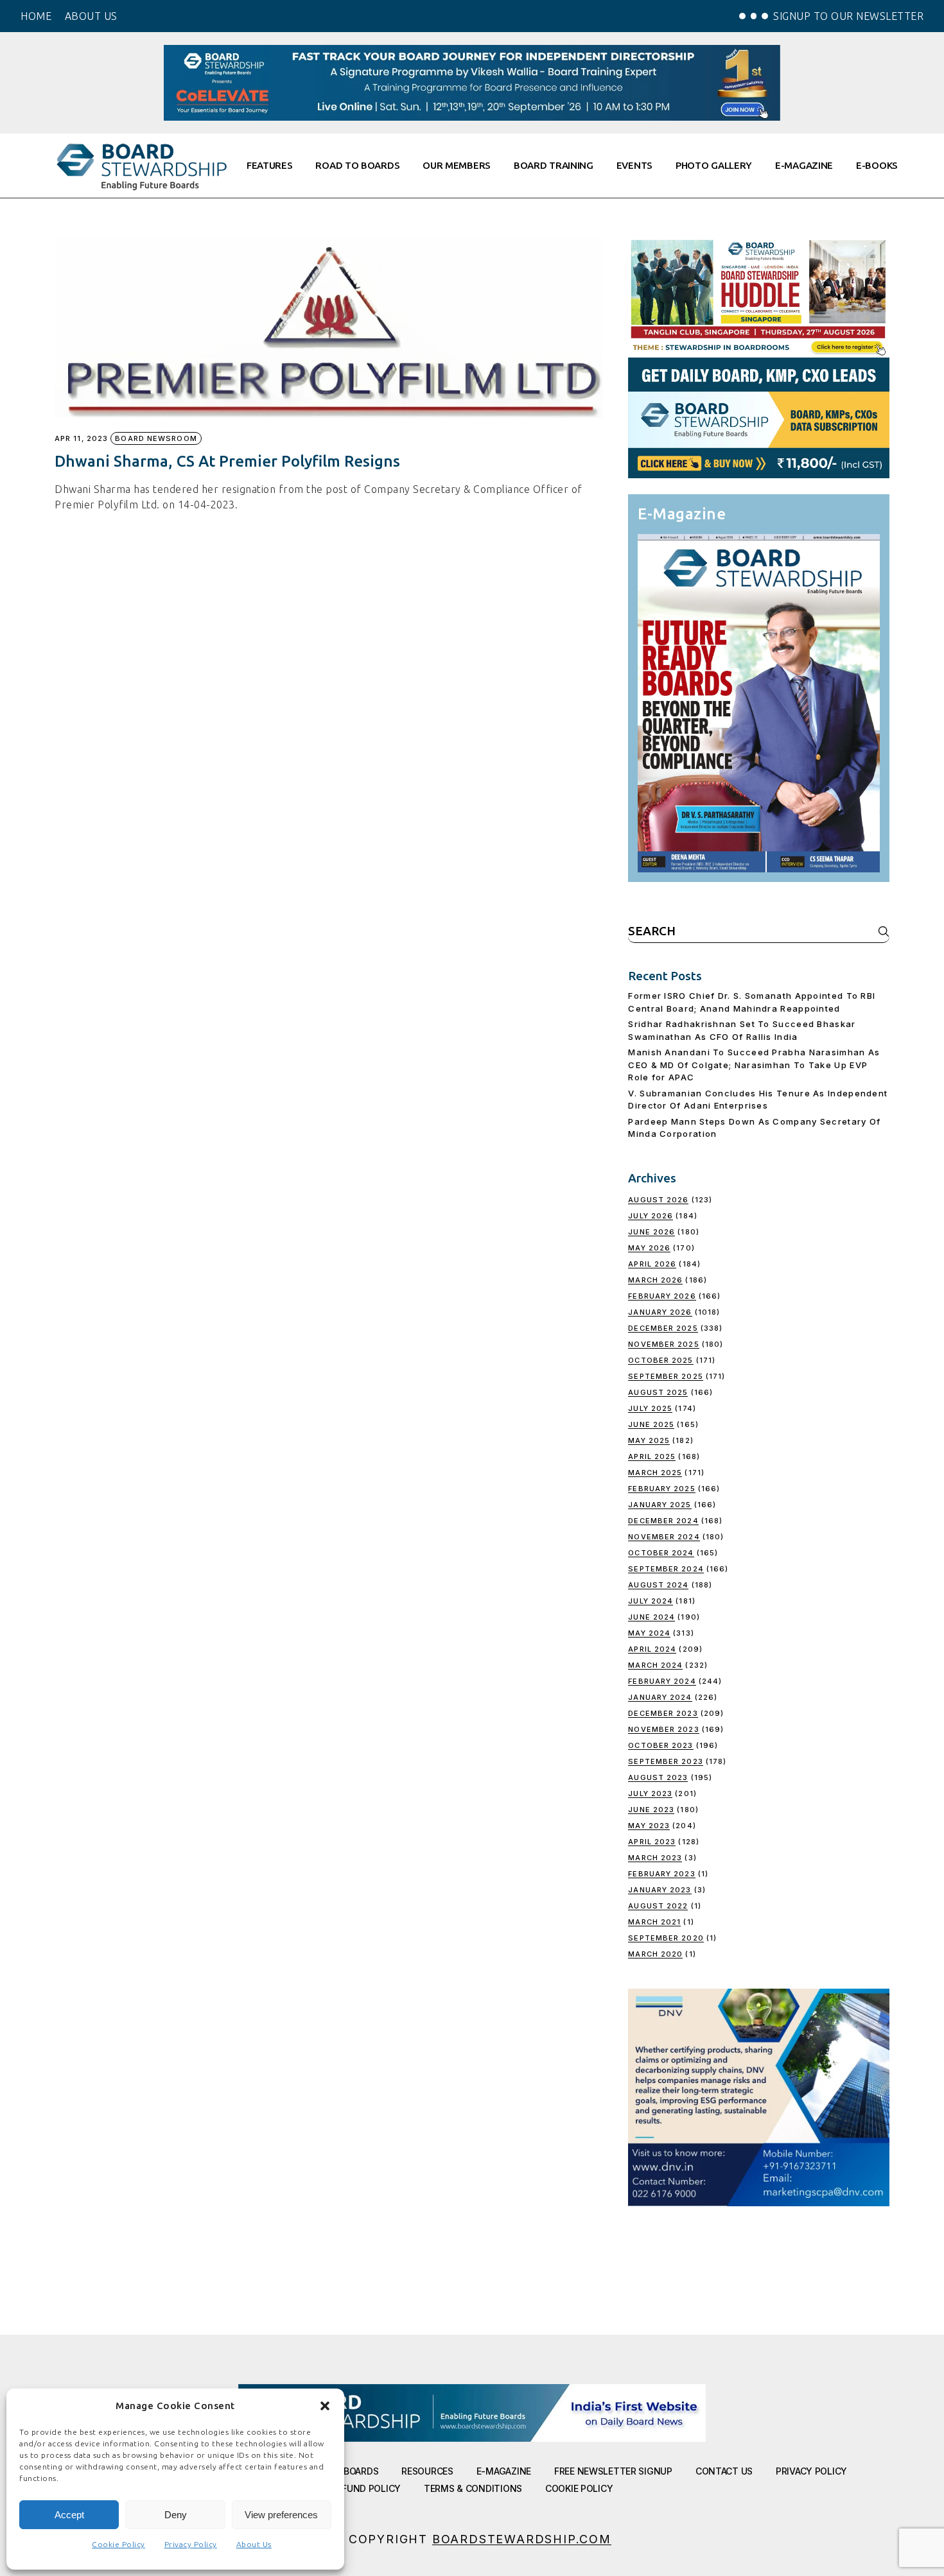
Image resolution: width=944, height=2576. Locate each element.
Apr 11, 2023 (81, 439)
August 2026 (658, 1200)
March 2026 (655, 1280)
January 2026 (660, 1312)
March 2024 (655, 1665)
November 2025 (663, 1344)
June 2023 (651, 1810)
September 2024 (666, 1569)
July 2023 (650, 1794)
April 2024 (652, 1649)
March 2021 (654, 1922)
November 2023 (663, 1729)
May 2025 (649, 1440)
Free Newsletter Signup (613, 2471)
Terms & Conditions (473, 2488)
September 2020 (666, 1938)
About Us (254, 2544)
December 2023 (663, 1713)
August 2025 (658, 1392)
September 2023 (665, 1761)
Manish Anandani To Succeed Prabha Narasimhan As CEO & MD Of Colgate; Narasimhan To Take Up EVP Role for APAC (754, 1065)
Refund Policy (366, 2488)
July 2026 (651, 1216)
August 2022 (658, 1906)
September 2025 (665, 1376)
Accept (69, 2515)
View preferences (281, 2515)
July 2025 (650, 1408)
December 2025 (663, 1328)
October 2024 (661, 1553)
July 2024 (651, 1601)
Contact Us (724, 2471)
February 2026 (662, 1296)
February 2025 (661, 1489)
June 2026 (651, 1232)
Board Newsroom (156, 438)
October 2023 (660, 1745)
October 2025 (660, 1360)
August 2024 (658, 1585)
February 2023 (661, 1874)
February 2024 (662, 1681)
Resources (427, 2471)
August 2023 (658, 1777)
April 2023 (652, 1842)
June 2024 (651, 1617)
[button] (325, 2406)
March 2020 (655, 1954)
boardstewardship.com (522, 2539)
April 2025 (652, 1457)
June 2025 (651, 1424)
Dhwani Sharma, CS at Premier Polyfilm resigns (227, 461)
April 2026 (652, 1264)
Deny (176, 2515)
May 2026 (649, 1248)
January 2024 (660, 1697)
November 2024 (664, 1537)
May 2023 (649, 1826)
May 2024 (649, 1633)
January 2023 (660, 1890)
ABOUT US (91, 16)
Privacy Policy (191, 2544)
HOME (36, 16)
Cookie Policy (118, 2544)
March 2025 (655, 1473)
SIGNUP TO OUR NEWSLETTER (848, 16)
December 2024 (663, 1521)
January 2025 (660, 1505)
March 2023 (655, 1858)
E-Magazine (504, 2471)
